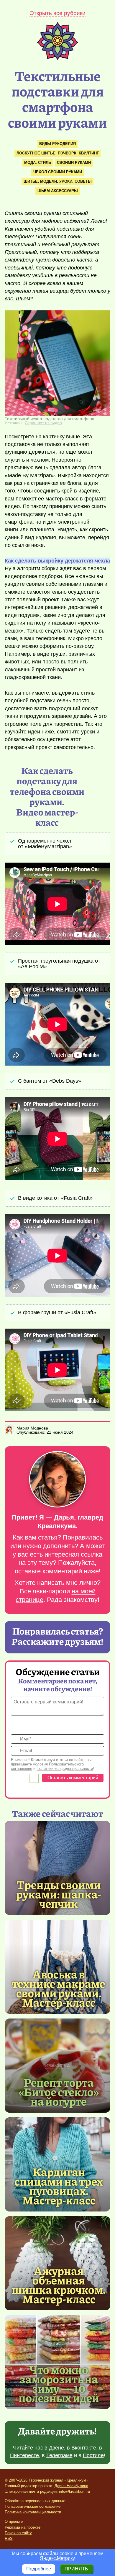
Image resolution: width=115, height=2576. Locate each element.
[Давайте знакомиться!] (57, 1480)
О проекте (14, 2521)
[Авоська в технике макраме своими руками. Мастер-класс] (59, 1988)
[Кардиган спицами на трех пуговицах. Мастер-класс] (59, 2186)
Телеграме (59, 2455)
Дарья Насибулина (71, 2486)
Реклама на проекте (23, 2527)
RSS (9, 2538)
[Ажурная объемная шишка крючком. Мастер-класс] (59, 2284)
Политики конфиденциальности (65, 1769)
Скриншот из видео (43, 423)
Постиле (93, 2455)
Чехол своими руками (58, 172)
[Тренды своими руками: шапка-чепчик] (57, 1868)
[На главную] (57, 58)
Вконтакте (84, 2448)
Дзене (56, 2448)
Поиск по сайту (18, 2533)
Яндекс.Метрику (57, 2558)
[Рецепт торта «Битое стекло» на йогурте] (57, 2066)
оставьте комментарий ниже (57, 1571)
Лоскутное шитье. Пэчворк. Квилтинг (58, 153)
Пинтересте (24, 2455)
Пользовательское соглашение (33, 2506)
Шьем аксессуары (58, 191)
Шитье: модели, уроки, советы (58, 181)
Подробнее (39, 2569)
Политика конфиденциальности (33, 2512)
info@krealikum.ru (74, 2491)
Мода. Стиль (38, 163)
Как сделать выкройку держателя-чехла (57, 561)
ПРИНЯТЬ (76, 2569)
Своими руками (74, 163)
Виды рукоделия (57, 144)
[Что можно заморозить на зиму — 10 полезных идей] (59, 2383)
